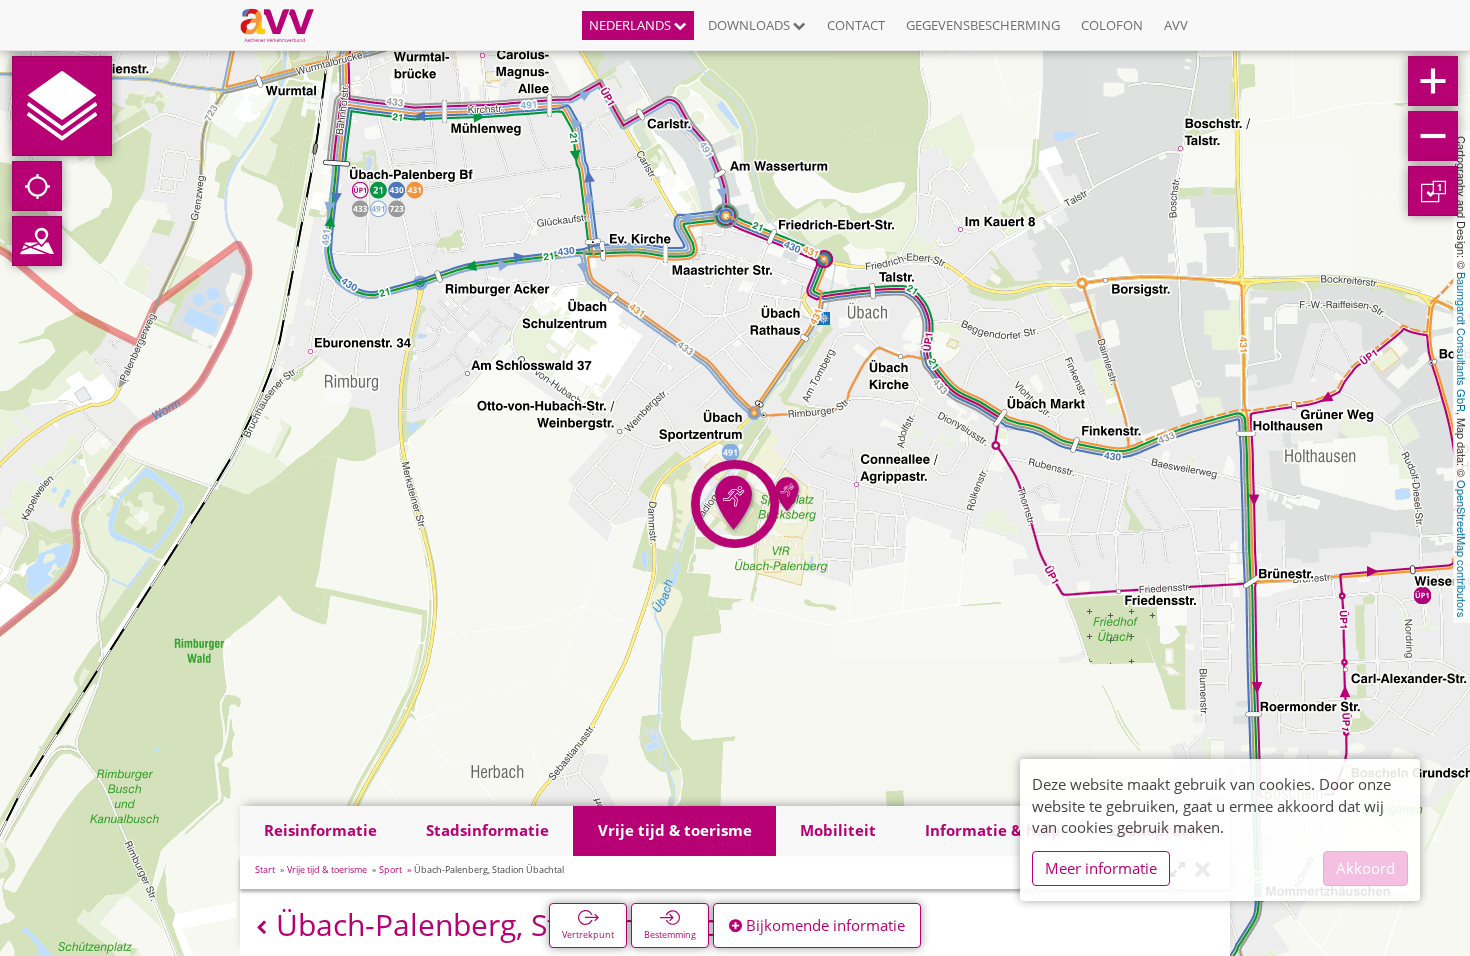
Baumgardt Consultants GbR (1462, 342)
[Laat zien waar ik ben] (37, 186)
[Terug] (261, 927)
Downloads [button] (750, 25)
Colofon (1112, 25)
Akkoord (1365, 868)
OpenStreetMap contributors (1462, 549)
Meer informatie (1101, 868)
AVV (1176, 25)
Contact (856, 25)
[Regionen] (37, 241)
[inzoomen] (1433, 81)
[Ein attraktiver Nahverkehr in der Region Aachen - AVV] (284, 25)
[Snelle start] (62, 106)
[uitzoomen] (1433, 136)
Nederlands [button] (631, 25)
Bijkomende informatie (823, 925)
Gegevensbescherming (983, 25)
